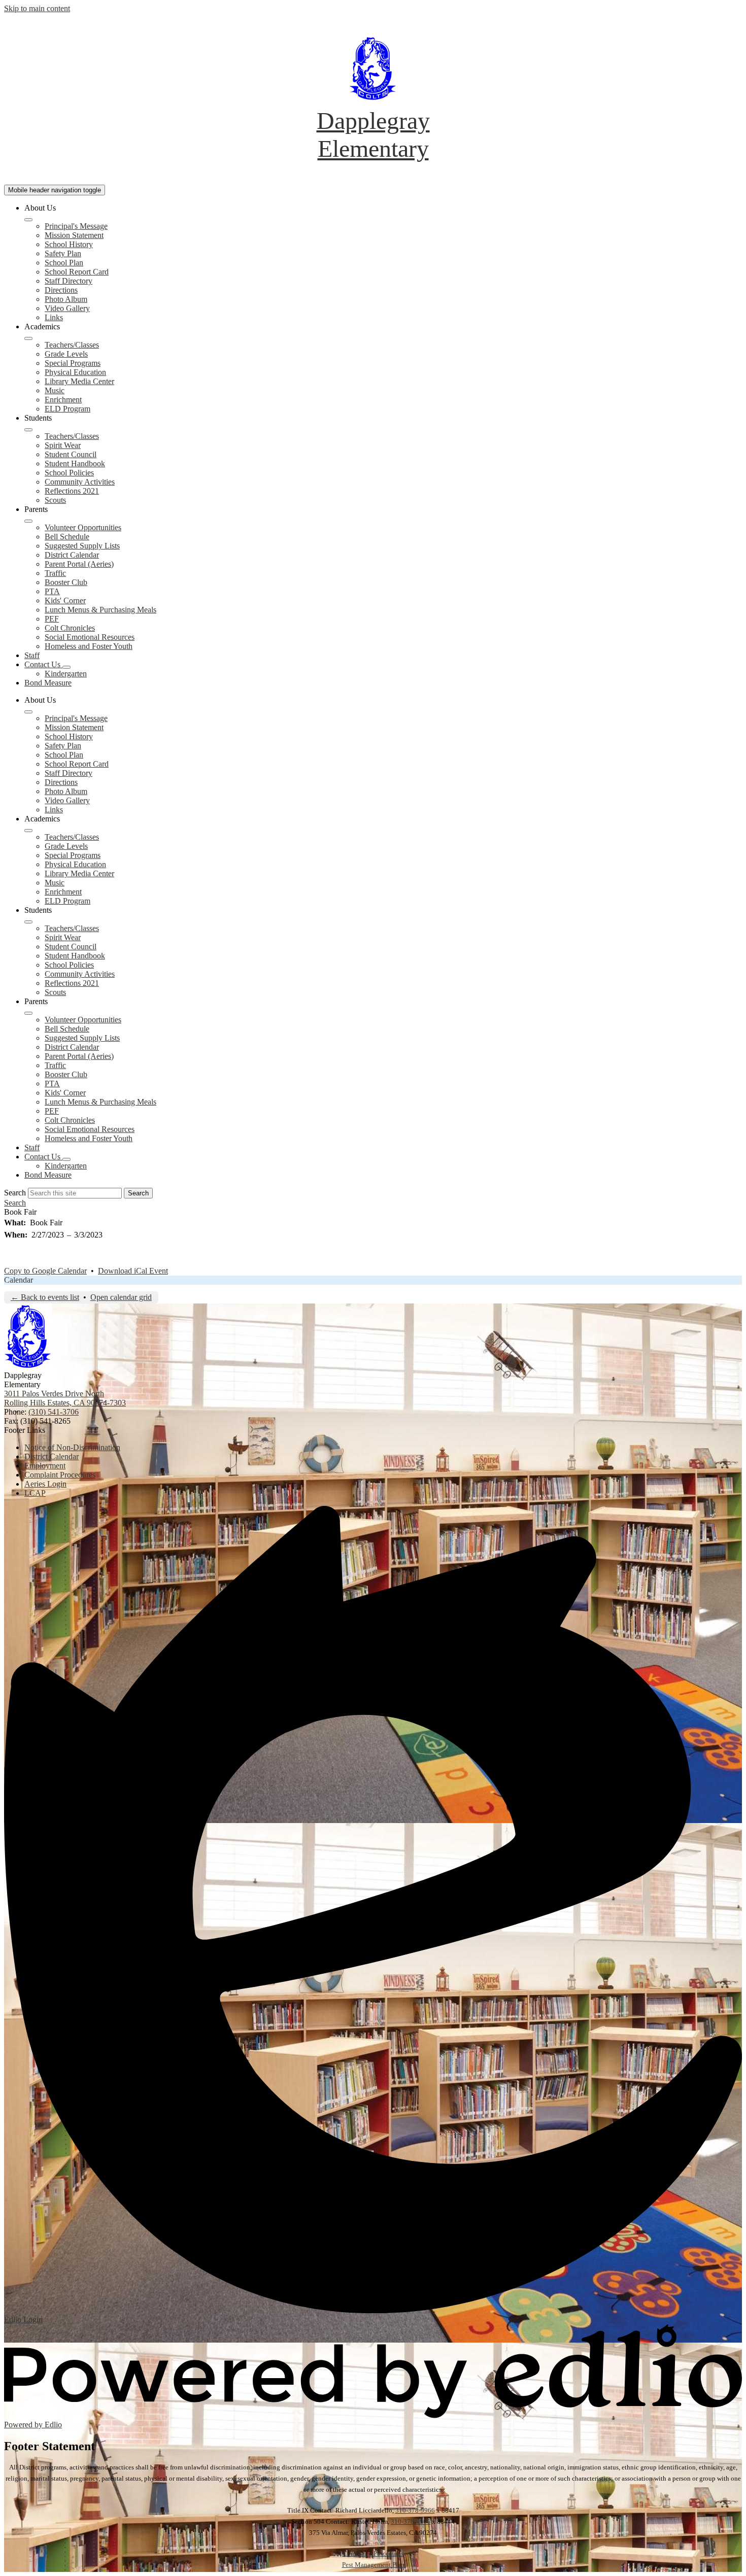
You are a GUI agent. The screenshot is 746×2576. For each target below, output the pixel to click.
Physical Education (75, 372)
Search (15, 1193)
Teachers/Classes (72, 345)
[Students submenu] (28, 430)
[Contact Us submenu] (66, 667)
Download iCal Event (133, 1271)
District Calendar (72, 555)
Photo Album (66, 299)
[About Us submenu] (28, 220)
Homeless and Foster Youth (89, 646)
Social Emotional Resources (90, 637)
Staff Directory (69, 281)
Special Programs (73, 363)
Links (54, 317)
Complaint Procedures (373, 2553)
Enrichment (63, 400)
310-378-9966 (415, 2510)
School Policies (69, 473)
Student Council (71, 454)
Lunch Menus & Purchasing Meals (100, 610)
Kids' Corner (65, 600)
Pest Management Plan (373, 2565)
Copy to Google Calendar (45, 1271)
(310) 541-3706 (54, 1412)
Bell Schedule (67, 537)
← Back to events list (45, 1297)
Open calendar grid (121, 1297)
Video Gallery (67, 308)
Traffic (55, 573)
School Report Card (77, 272)
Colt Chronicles (70, 628)
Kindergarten (66, 674)
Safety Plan (63, 253)
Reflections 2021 (72, 491)
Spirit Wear (63, 445)
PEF (52, 619)
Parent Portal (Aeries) (79, 564)
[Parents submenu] (28, 521)
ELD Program (67, 409)
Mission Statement (74, 235)
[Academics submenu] (28, 338)
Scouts (55, 500)
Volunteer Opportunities (83, 527)
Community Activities (80, 482)
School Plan (64, 263)
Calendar (19, 1280)
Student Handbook (75, 463)
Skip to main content (37, 8)
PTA (52, 591)
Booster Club (66, 582)
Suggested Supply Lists (82, 546)
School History (69, 244)
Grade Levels (66, 354)
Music (55, 390)
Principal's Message (76, 226)
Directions (61, 290)
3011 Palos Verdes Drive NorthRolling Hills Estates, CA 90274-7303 (65, 1398)
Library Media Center (79, 381)
